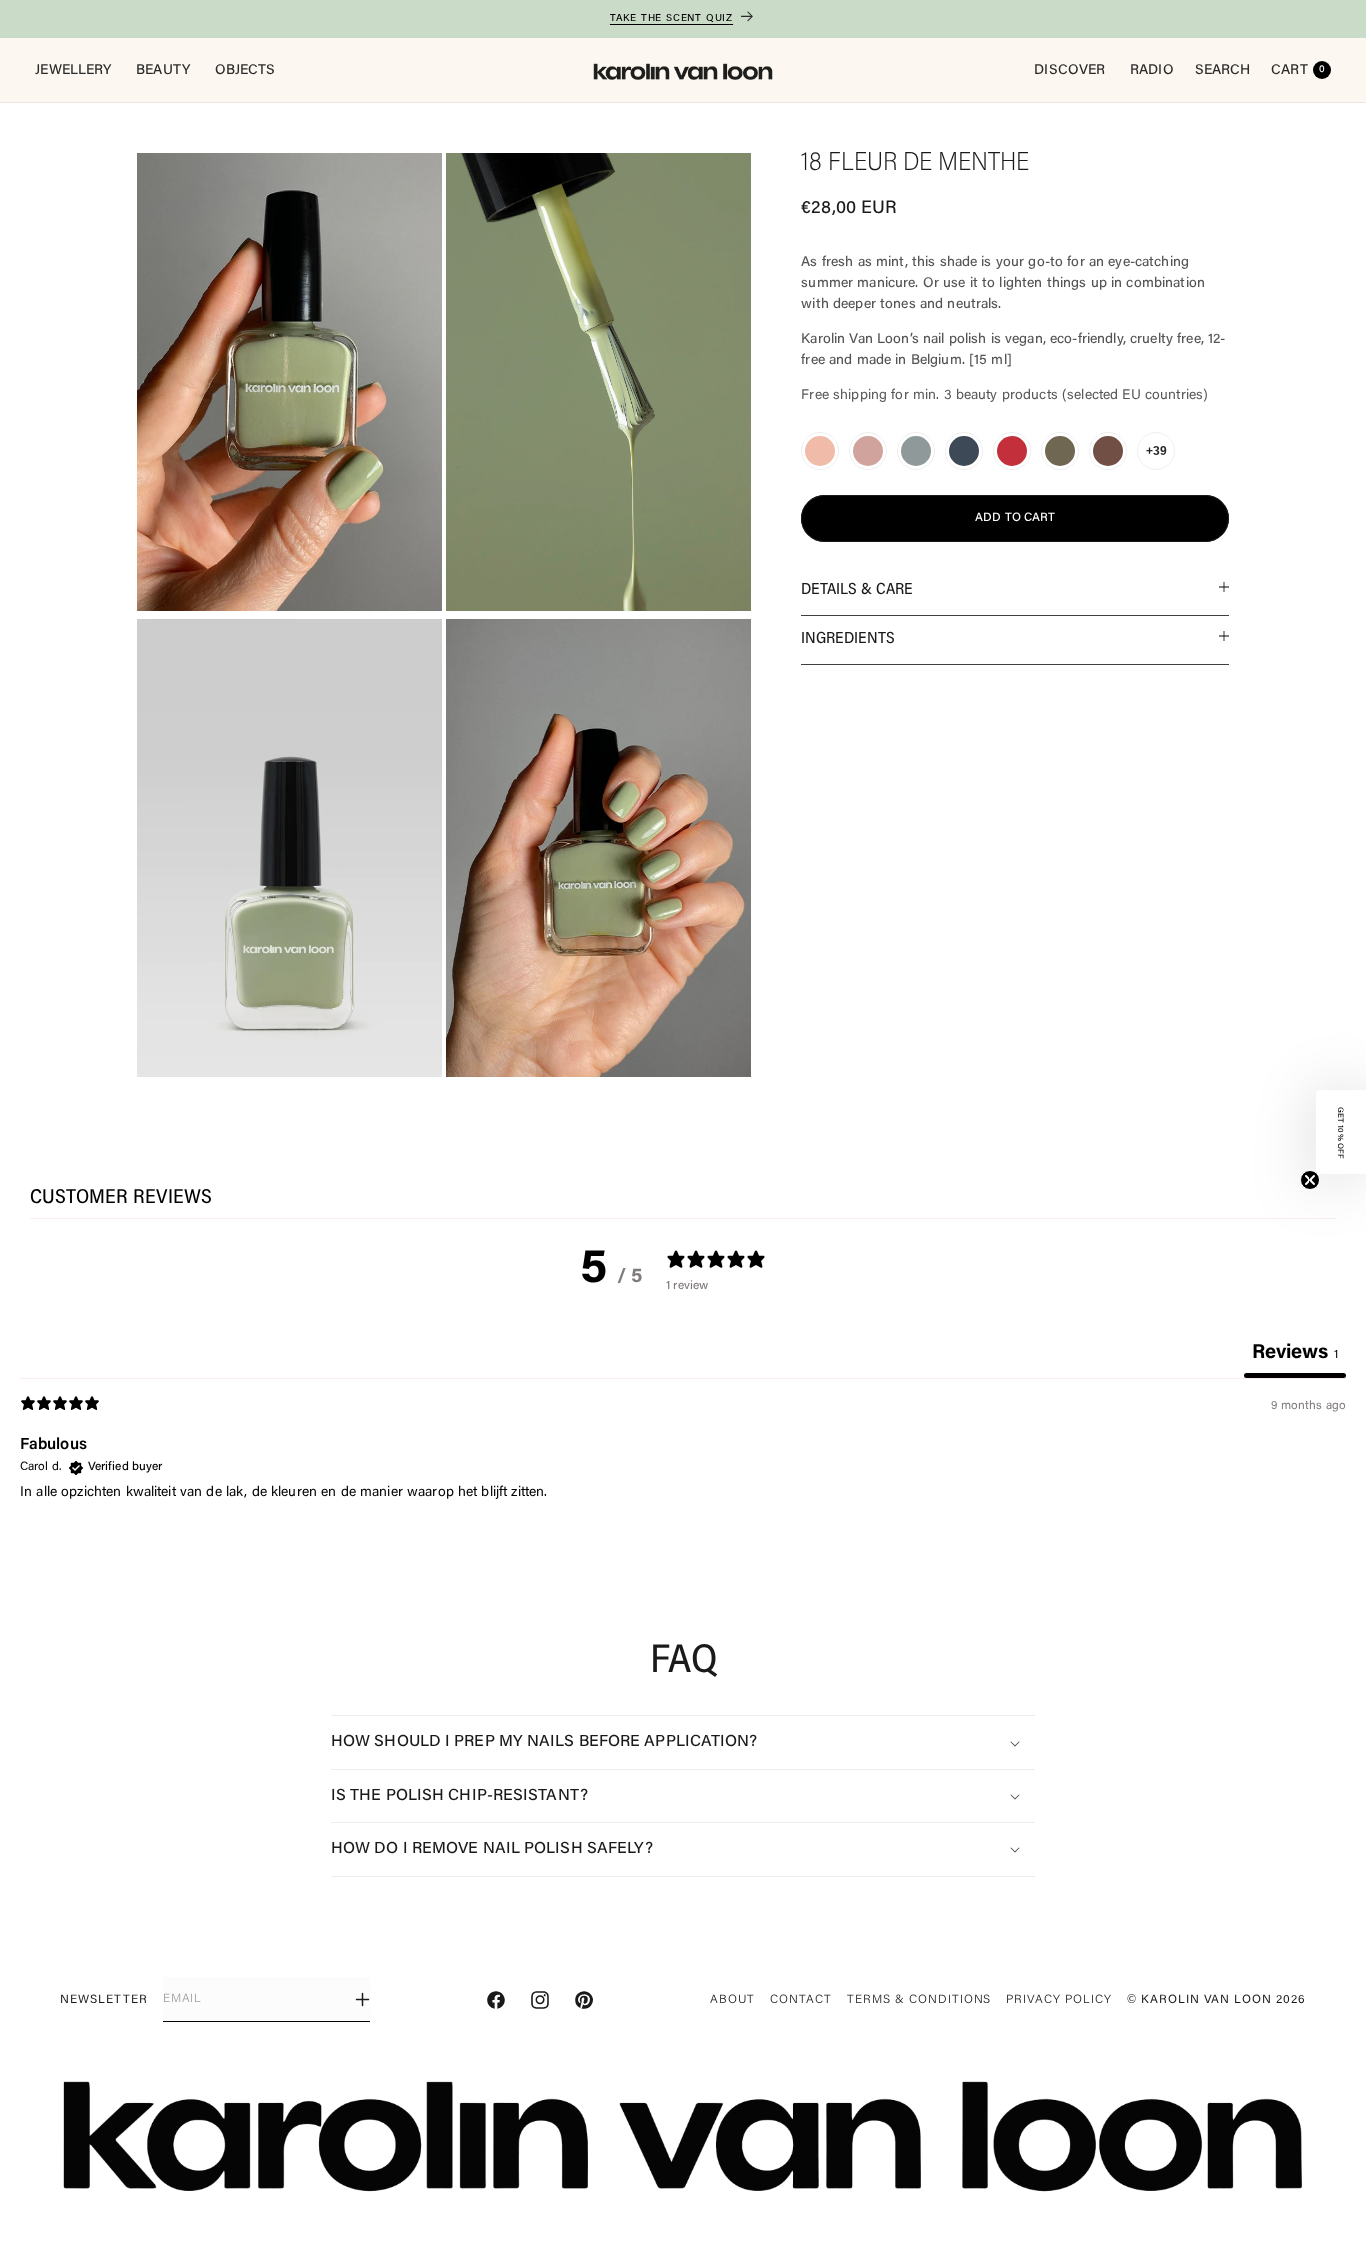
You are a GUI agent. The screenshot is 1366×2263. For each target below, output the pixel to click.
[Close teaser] (1310, 1180)
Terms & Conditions (919, 2000)
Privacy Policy (1058, 2000)
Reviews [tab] (1295, 1353)
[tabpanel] (683, 1495)
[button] (1015, 591)
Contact (801, 2000)
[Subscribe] (362, 1999)
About (733, 2000)
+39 (1156, 451)
